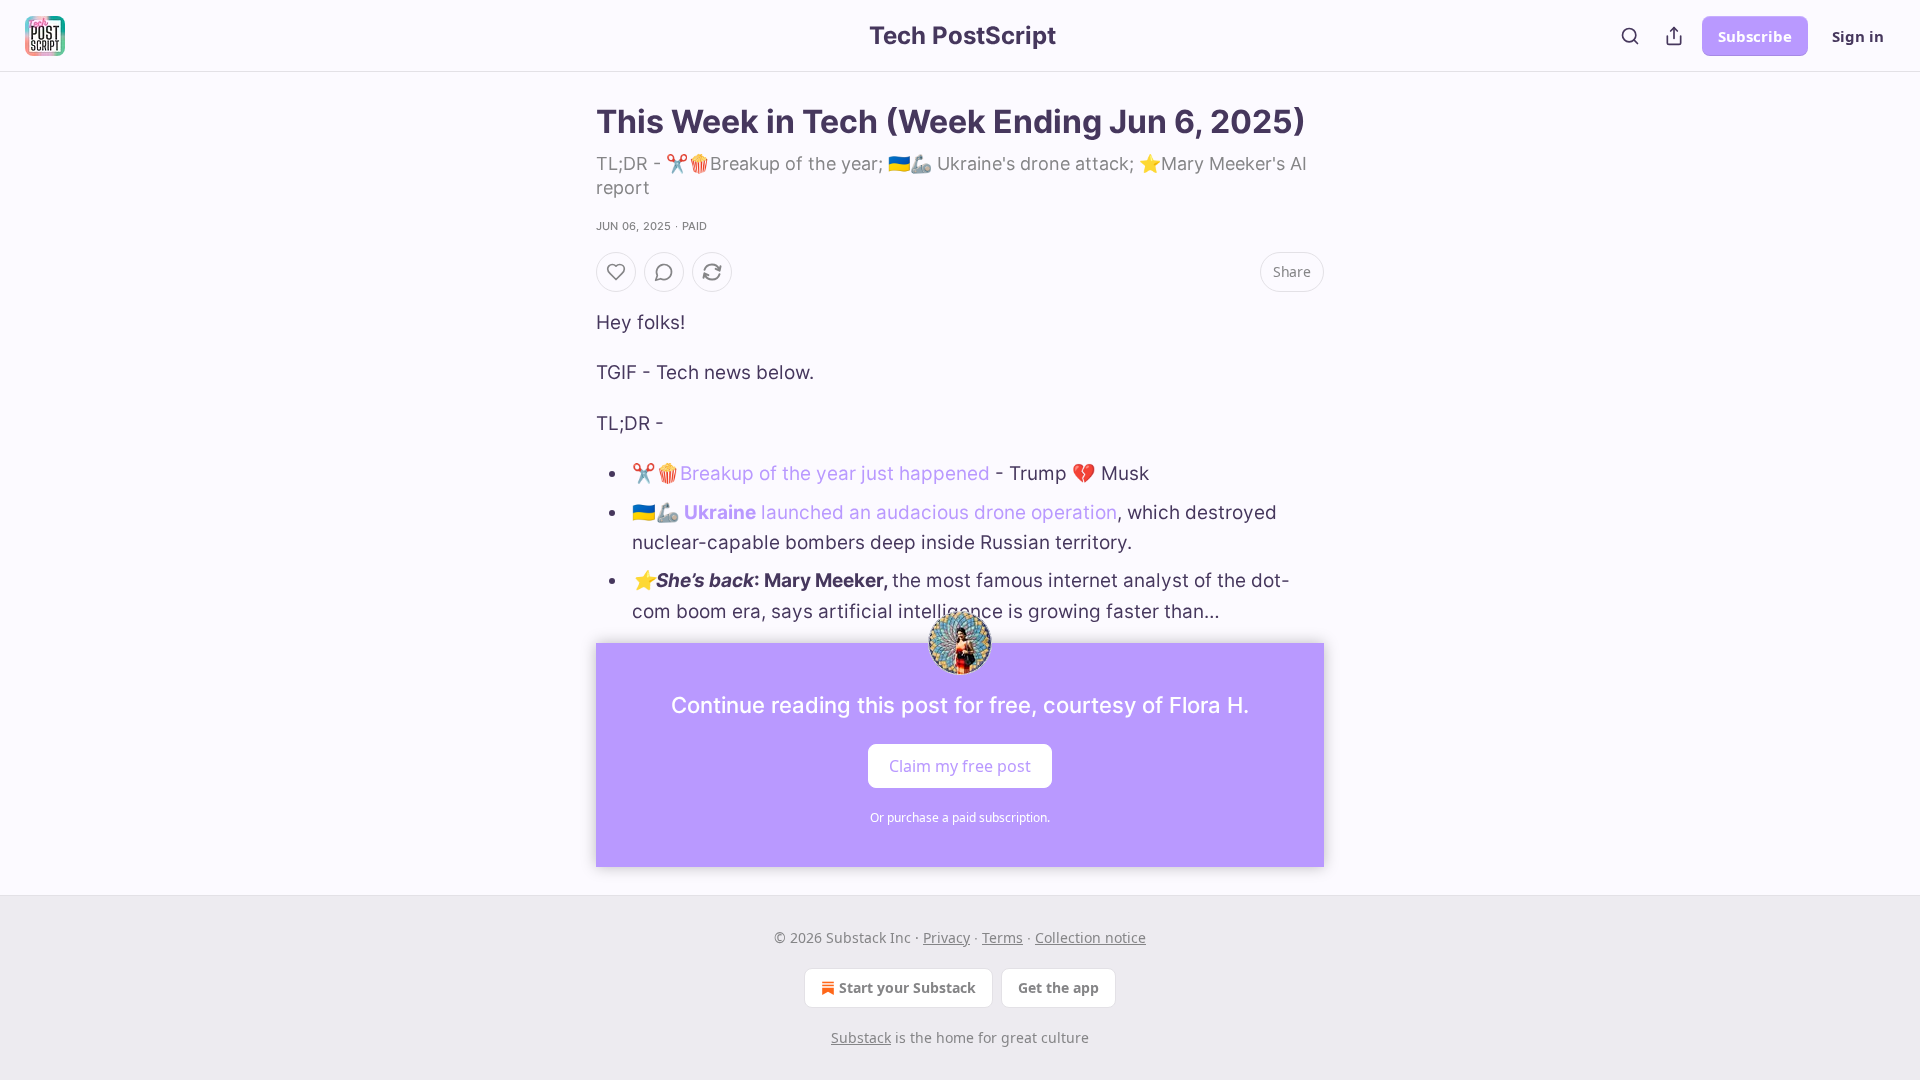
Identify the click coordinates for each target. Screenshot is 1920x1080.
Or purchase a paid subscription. (960, 817)
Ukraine (720, 512)
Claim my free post (960, 766)
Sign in (1858, 36)
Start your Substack (907, 987)
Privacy (946, 937)
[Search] (1630, 36)
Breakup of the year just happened (835, 473)
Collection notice (1090, 937)
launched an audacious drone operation (936, 512)
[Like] (616, 272)
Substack (861, 1037)
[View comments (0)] (664, 272)
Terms (1002, 937)
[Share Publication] (1674, 36)
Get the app (1058, 987)
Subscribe (1755, 36)
